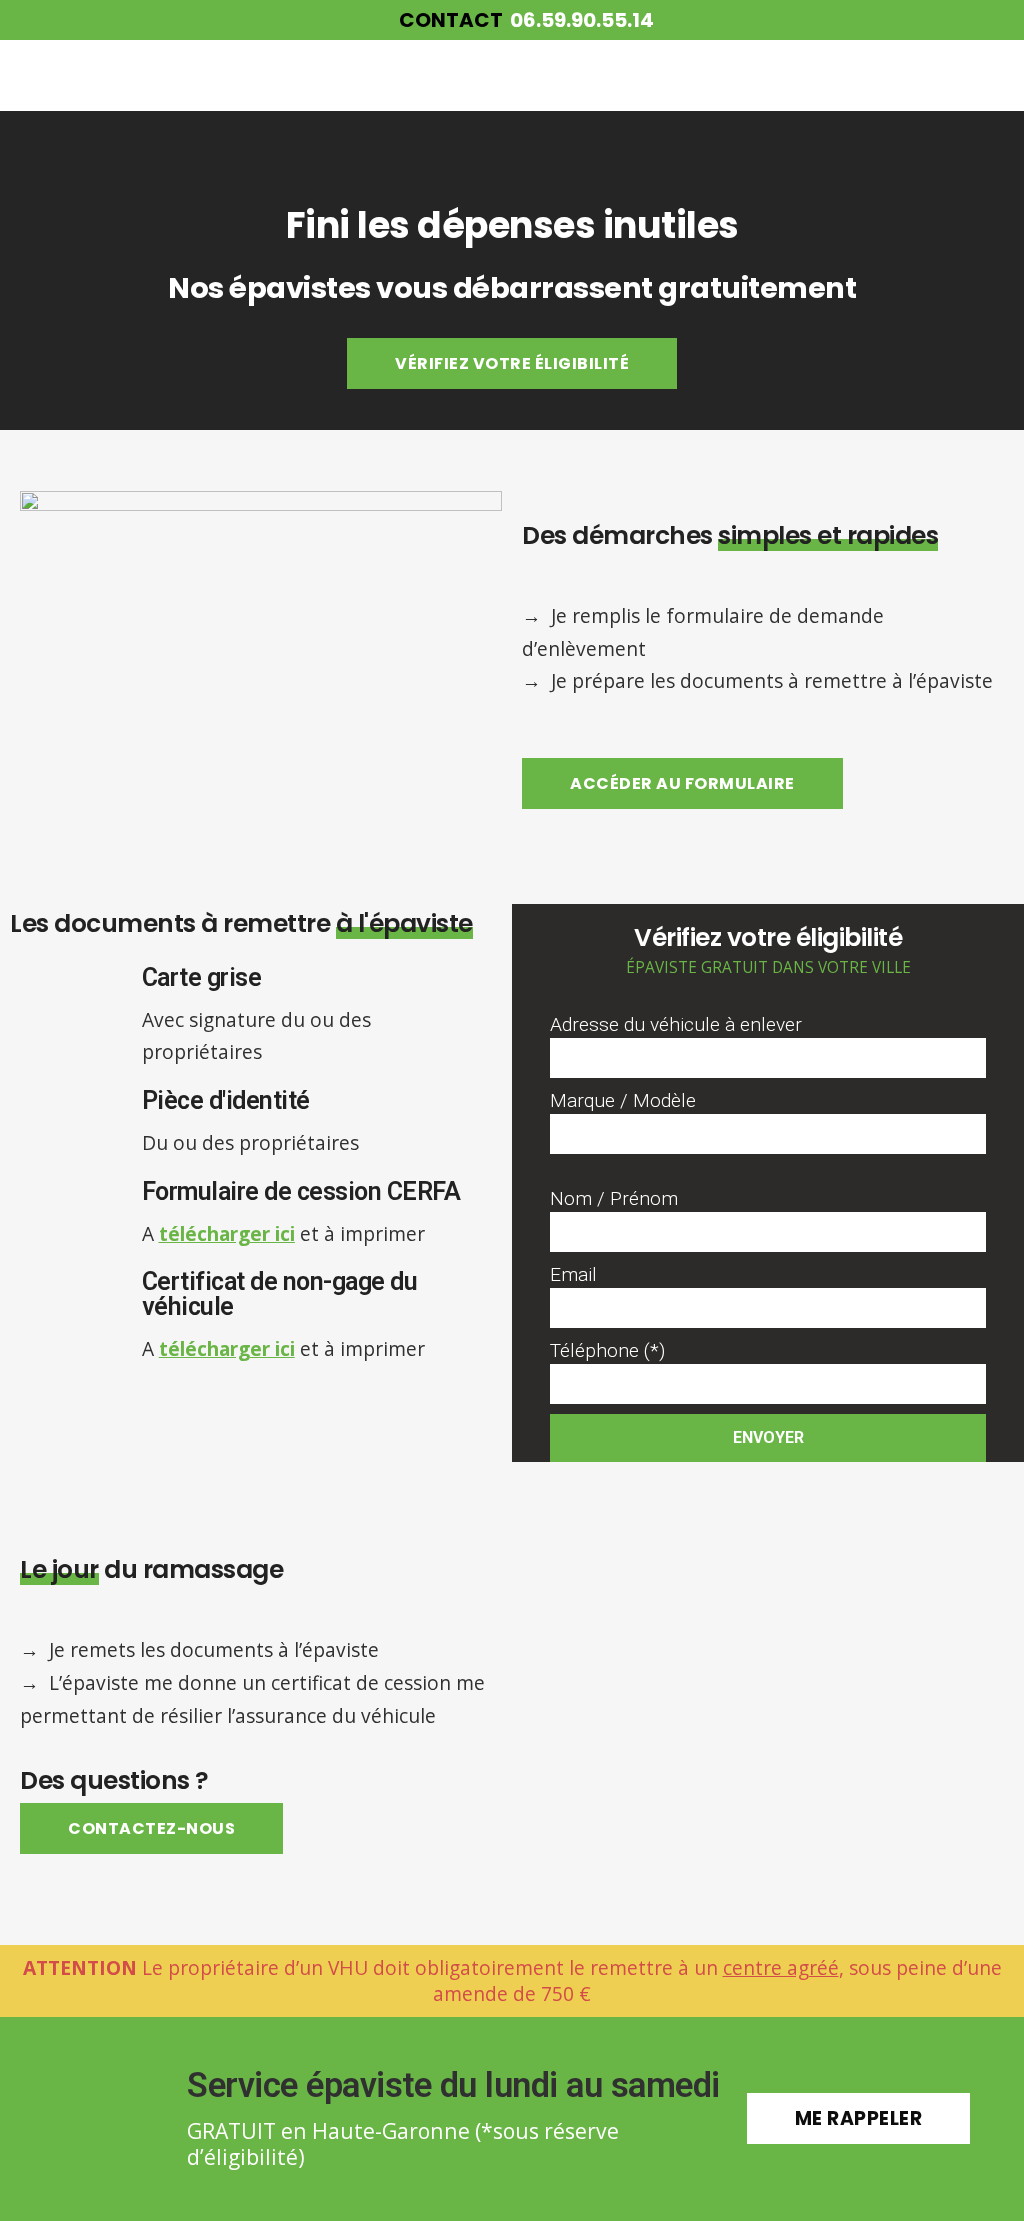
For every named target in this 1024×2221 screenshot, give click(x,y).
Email (573, 1274)
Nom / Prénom (614, 1198)
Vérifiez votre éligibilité (512, 363)
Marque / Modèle (623, 1100)
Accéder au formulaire (682, 783)
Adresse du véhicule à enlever (676, 1024)
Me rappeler (859, 2118)
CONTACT (451, 20)
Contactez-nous (151, 1828)
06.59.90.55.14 (582, 20)
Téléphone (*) (607, 1350)
